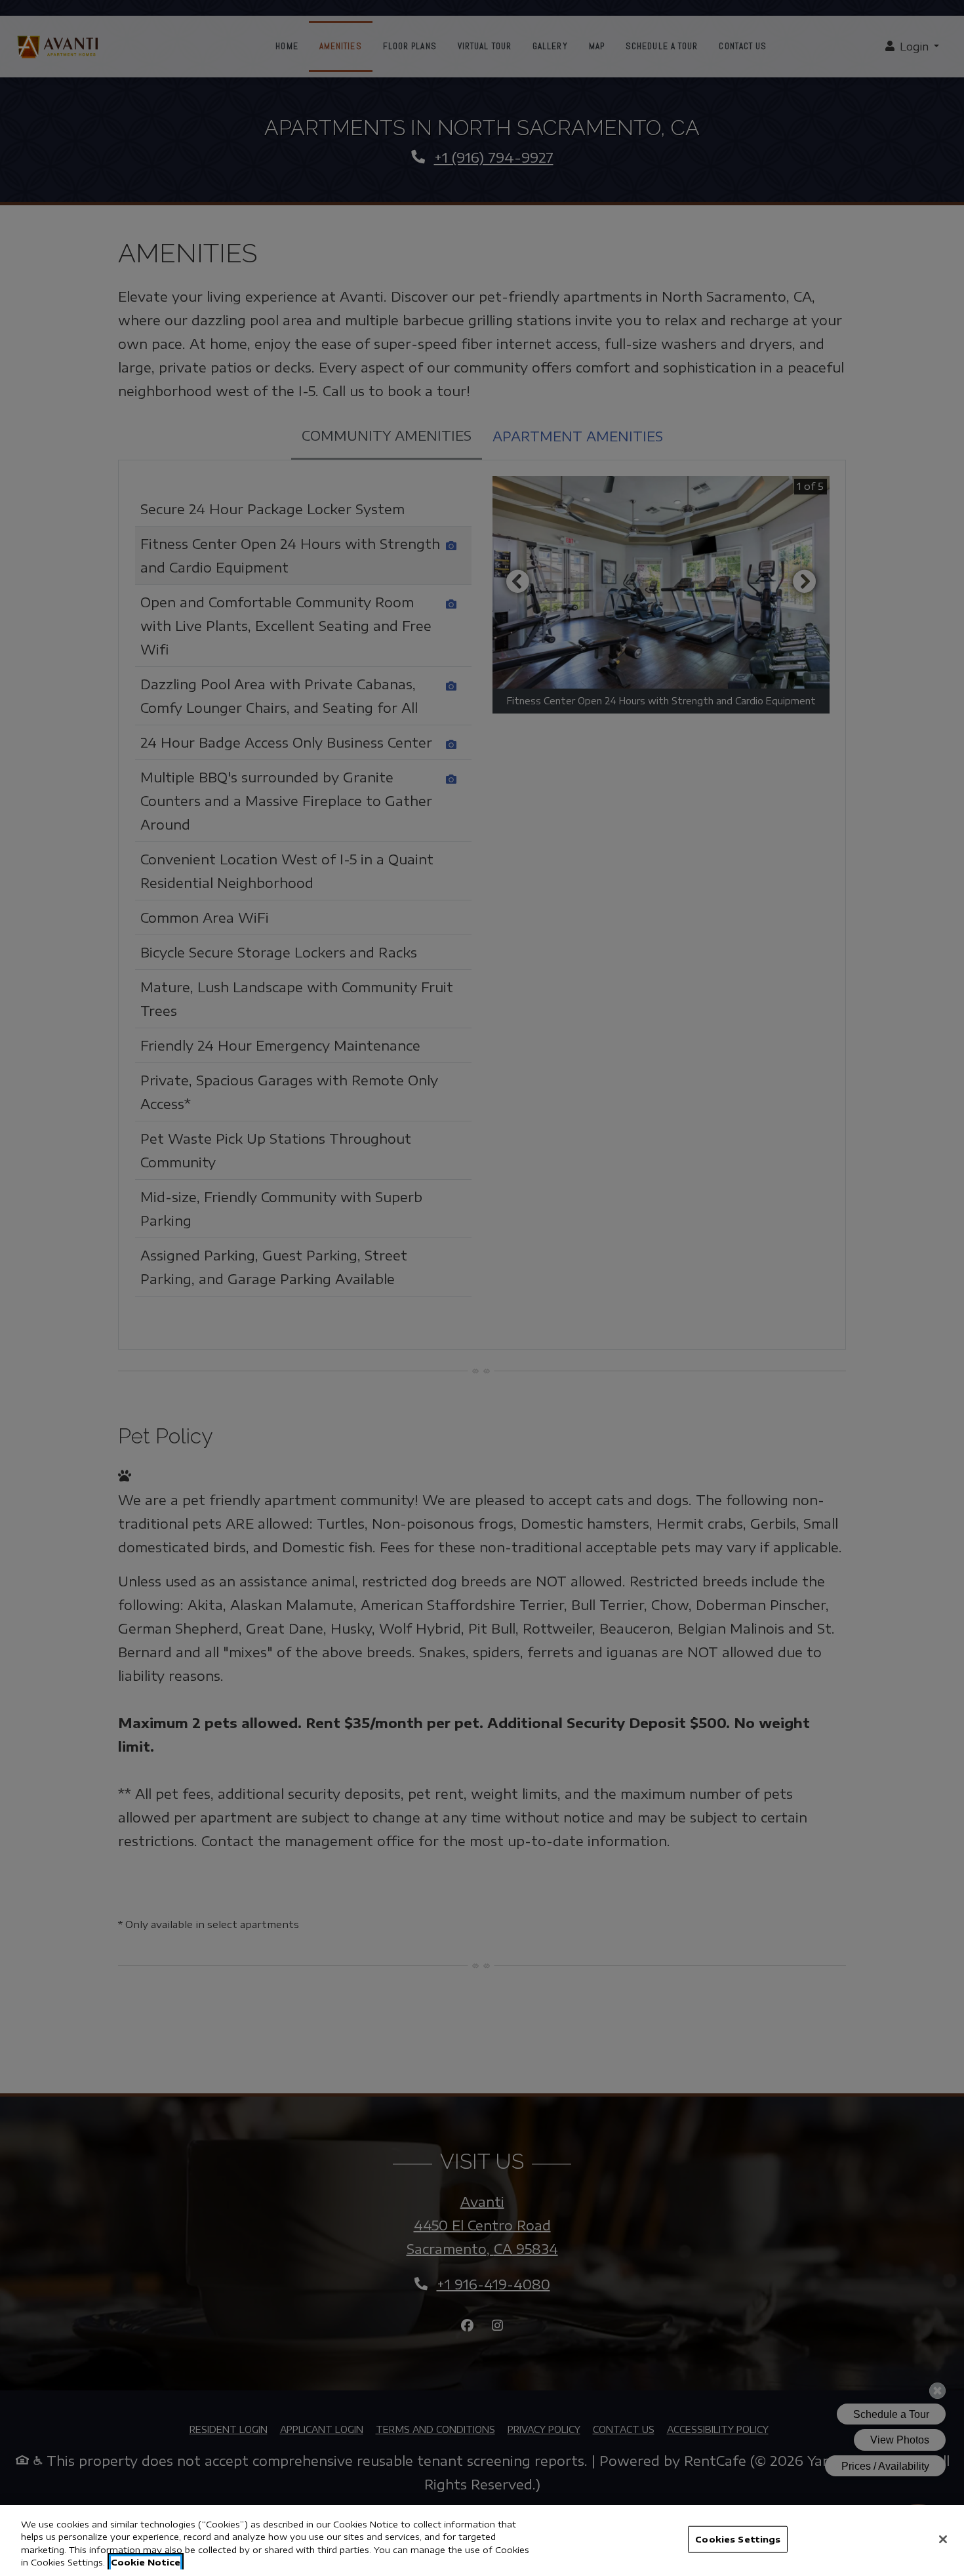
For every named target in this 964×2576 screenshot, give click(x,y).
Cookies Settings (738, 2539)
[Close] (943, 2539)
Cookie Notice (146, 2562)
